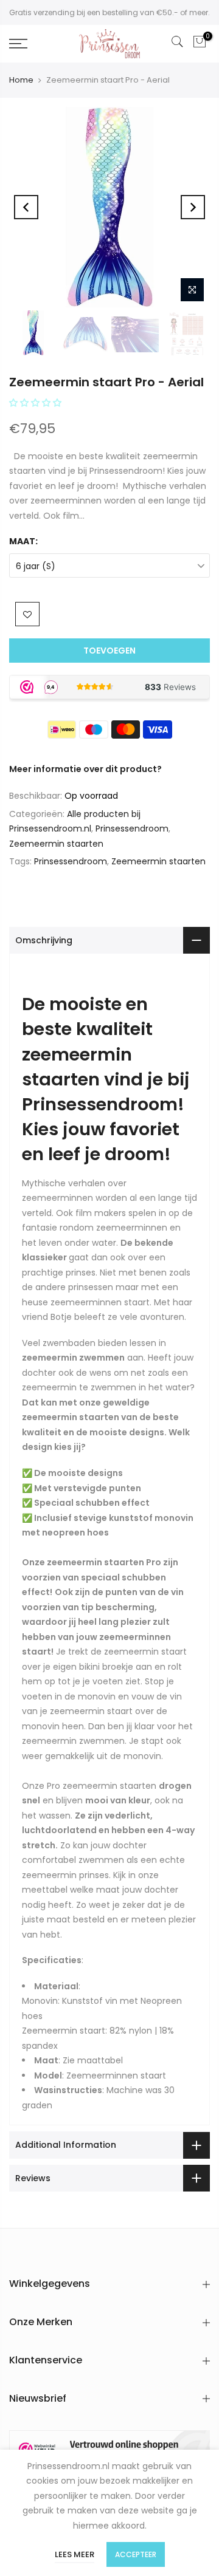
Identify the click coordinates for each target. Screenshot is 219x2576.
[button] (36, 403)
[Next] (193, 207)
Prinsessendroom (132, 828)
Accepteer (136, 2554)
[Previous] (26, 207)
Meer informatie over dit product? (85, 769)
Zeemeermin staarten (56, 844)
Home (21, 80)
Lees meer (75, 2554)
